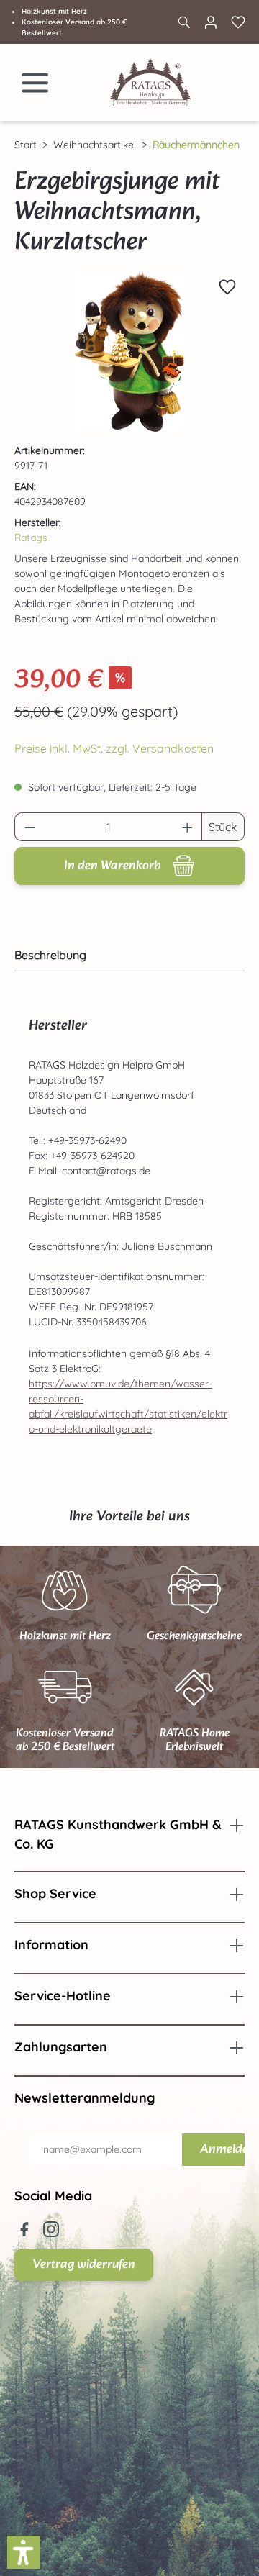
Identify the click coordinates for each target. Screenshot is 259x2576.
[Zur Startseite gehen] (150, 82)
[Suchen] (183, 22)
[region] (129, 351)
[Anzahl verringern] (29, 827)
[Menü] (35, 83)
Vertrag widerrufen (84, 2265)
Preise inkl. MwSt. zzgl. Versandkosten (114, 748)
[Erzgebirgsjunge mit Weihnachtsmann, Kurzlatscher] (129, 351)
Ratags (31, 538)
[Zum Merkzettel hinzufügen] (227, 287)
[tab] (126, 955)
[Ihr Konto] (211, 22)
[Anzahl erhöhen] (188, 827)
